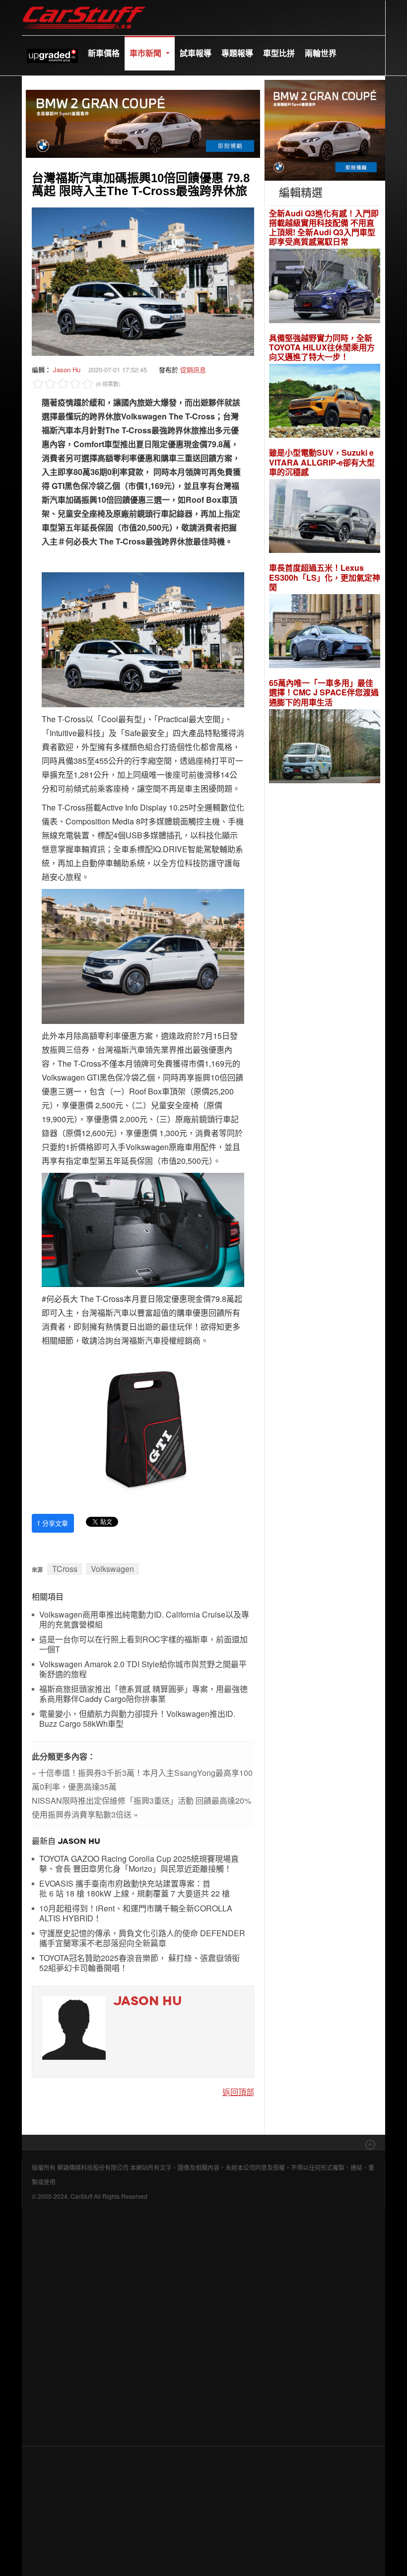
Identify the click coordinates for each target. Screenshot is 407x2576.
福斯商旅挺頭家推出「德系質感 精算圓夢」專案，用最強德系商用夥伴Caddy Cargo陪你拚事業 (143, 1694)
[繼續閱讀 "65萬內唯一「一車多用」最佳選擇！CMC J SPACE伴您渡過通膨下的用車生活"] (325, 748)
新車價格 (104, 53)
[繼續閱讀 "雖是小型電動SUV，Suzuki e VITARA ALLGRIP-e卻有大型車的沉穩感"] (325, 517)
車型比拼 (279, 53)
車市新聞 (146, 53)
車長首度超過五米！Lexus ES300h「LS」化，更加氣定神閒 (325, 577)
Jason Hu (67, 370)
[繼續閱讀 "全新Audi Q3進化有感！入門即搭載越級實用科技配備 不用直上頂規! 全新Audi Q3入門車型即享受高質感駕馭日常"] (325, 287)
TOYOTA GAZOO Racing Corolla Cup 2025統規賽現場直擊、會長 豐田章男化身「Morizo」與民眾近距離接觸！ (139, 1864)
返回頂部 (238, 2092)
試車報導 (196, 53)
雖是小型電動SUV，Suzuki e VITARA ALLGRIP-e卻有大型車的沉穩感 (322, 462)
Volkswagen (112, 1569)
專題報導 (237, 53)
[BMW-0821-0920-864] (143, 122)
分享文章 (53, 1523)
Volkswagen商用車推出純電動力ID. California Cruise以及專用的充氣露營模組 (144, 1620)
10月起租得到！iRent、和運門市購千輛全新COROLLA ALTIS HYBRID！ (136, 1914)
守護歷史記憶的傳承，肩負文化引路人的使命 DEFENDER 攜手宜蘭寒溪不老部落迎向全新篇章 (142, 1938)
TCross (65, 1569)
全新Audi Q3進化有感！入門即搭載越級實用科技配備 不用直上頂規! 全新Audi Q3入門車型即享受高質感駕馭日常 (324, 228)
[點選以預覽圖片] (143, 281)
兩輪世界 (321, 53)
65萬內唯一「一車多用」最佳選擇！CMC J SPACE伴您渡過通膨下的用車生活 (324, 692)
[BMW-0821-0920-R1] (325, 129)
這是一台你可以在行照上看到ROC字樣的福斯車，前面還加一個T (143, 1645)
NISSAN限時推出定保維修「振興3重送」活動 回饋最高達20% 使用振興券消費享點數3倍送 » (141, 1807)
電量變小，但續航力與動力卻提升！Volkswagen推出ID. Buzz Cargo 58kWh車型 (137, 1719)
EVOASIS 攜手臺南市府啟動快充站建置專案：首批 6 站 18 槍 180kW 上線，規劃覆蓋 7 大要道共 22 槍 (135, 1889)
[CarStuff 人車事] (84, 5)
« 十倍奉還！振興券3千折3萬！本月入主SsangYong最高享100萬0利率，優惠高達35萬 (142, 1780)
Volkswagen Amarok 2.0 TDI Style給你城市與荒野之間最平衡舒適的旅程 (143, 1669)
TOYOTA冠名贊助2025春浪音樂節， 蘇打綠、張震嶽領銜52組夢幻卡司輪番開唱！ (139, 1963)
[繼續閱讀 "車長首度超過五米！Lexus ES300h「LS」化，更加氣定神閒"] (325, 633)
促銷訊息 (193, 370)
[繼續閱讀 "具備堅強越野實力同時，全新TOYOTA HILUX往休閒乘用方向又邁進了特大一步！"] (325, 402)
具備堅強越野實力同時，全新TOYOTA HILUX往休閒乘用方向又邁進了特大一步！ (322, 347)
